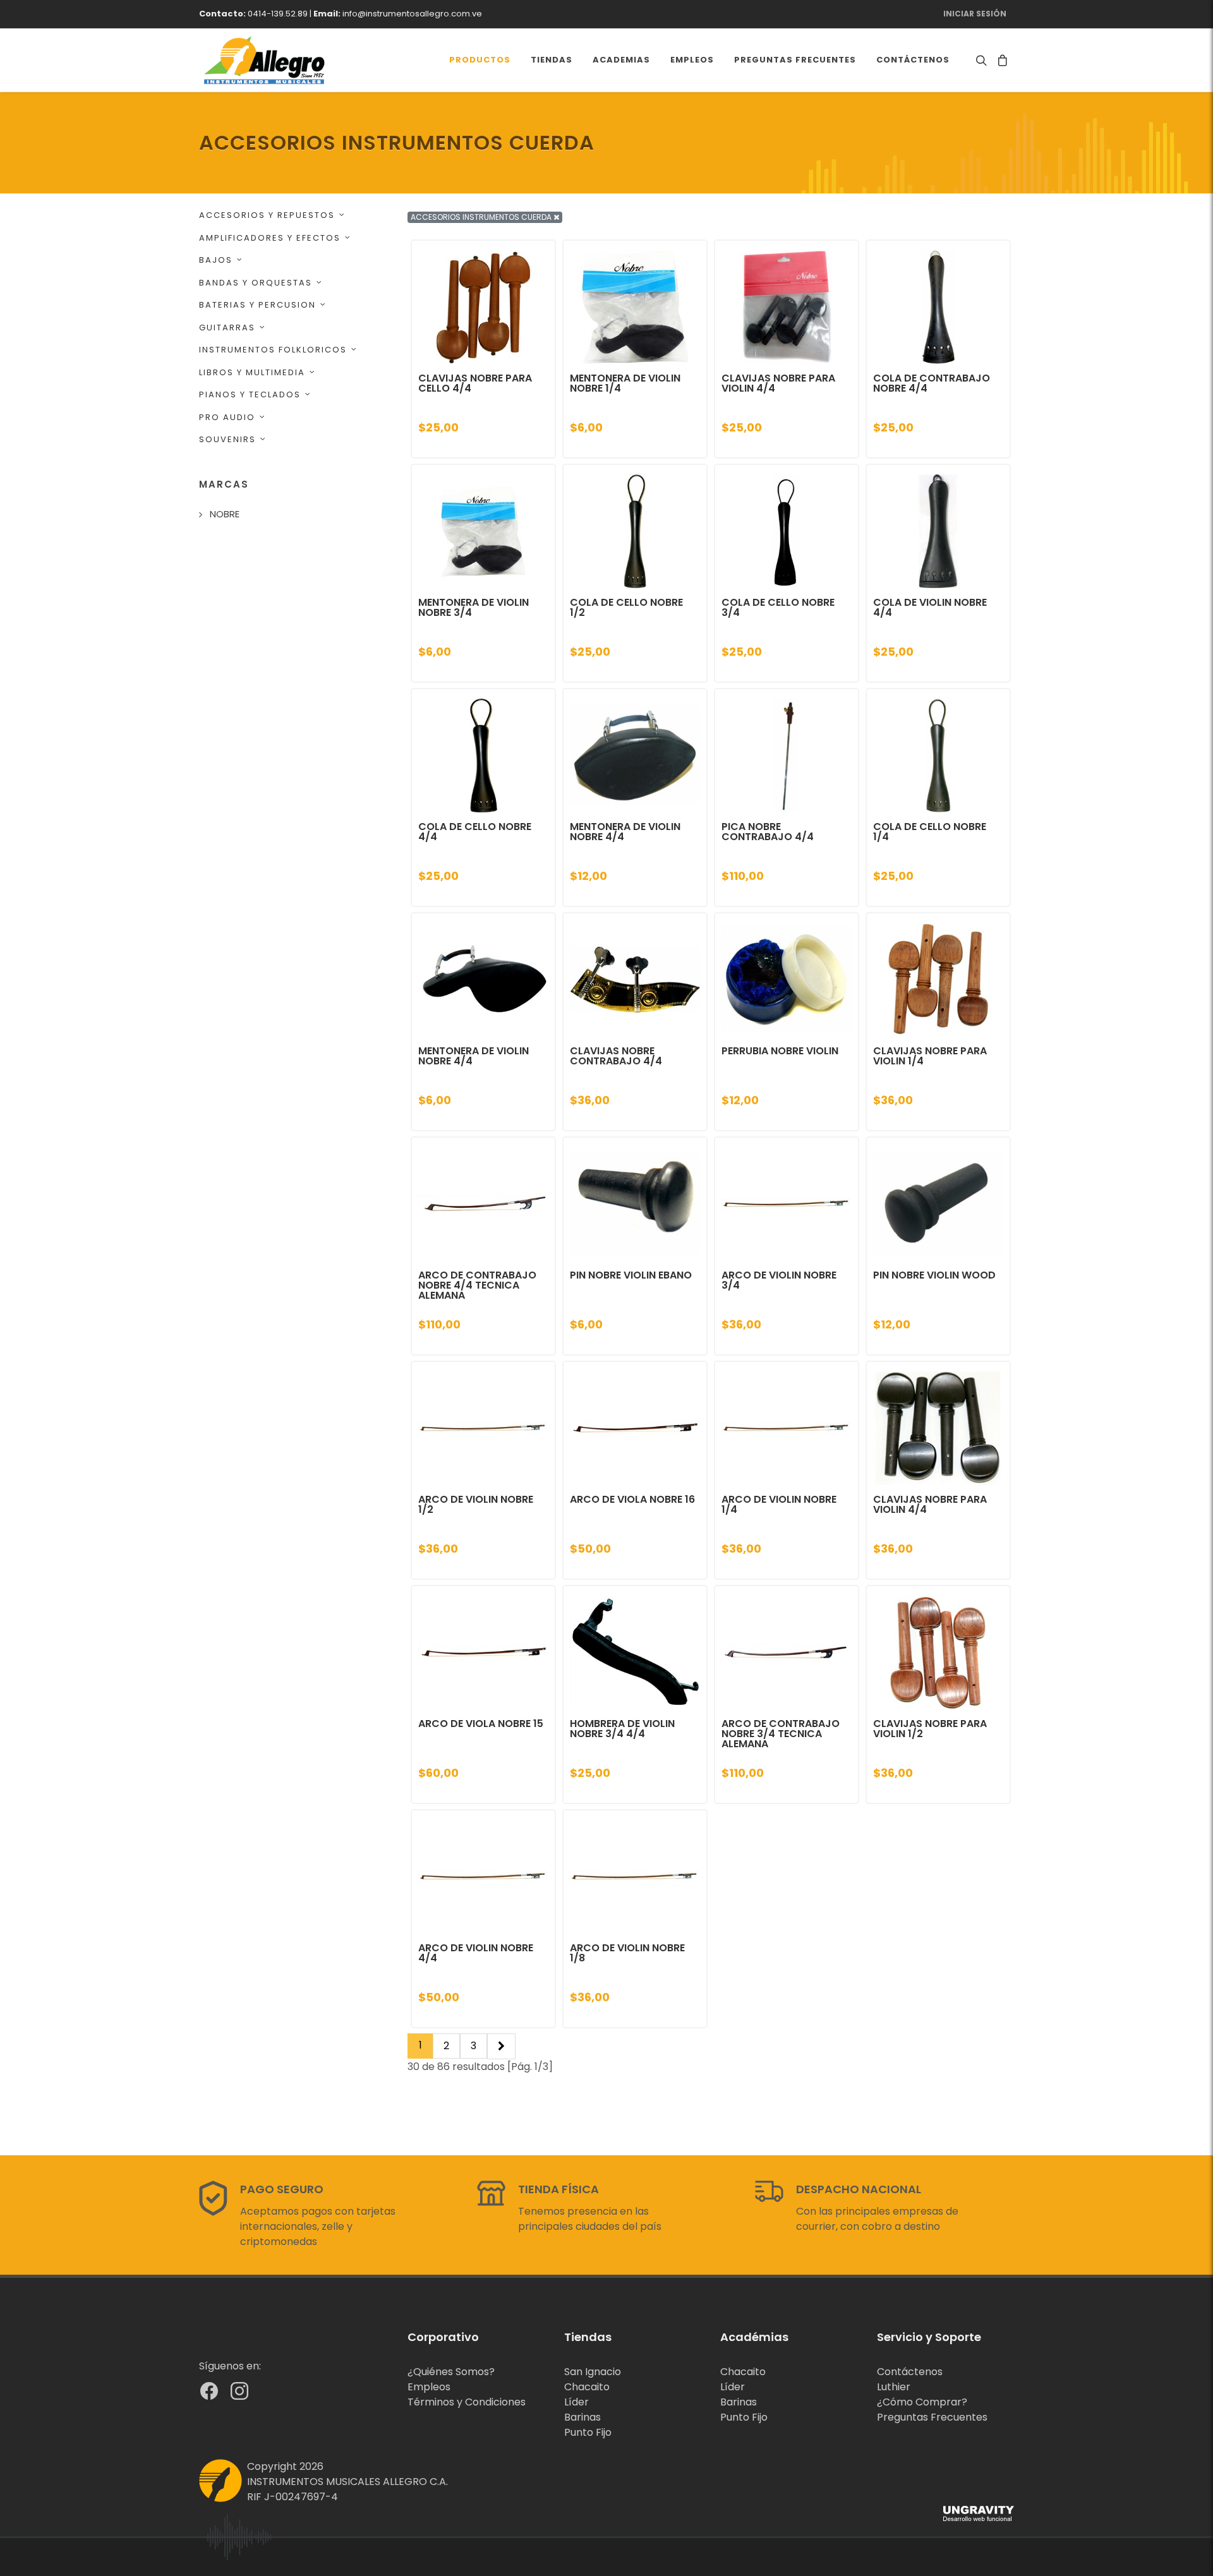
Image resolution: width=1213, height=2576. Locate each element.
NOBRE (225, 514)
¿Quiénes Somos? (451, 2372)
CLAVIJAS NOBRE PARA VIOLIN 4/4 (778, 383)
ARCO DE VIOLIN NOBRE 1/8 (627, 1953)
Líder (576, 2402)
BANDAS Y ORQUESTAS (256, 283)
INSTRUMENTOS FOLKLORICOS (273, 350)
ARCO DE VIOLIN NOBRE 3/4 (779, 1280)
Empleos (429, 2387)
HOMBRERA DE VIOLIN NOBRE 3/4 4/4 (622, 1729)
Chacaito (587, 2387)
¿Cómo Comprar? (922, 2402)
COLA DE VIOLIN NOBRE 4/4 (930, 607)
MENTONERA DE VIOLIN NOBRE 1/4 (625, 383)
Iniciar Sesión (975, 14)
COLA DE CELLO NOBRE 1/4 (930, 832)
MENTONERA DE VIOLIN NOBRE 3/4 (474, 607)
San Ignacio (593, 2372)
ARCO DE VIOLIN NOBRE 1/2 (476, 1504)
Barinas (582, 2417)
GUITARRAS (227, 328)
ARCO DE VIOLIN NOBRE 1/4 (779, 1504)
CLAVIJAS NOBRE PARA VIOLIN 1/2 (930, 1729)
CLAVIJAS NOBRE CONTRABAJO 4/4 (616, 1056)
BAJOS (216, 260)
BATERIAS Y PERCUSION (257, 305)
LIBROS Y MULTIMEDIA (252, 372)
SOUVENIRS (227, 439)
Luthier (894, 2387)
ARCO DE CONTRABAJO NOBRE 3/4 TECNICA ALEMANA (781, 1734)
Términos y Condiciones (467, 2402)
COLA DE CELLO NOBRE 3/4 (778, 607)
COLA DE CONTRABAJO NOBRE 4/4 (932, 383)
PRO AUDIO (227, 417)
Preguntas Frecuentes (932, 2417)
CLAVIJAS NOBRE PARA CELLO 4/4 (475, 383)
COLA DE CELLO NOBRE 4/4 (475, 832)
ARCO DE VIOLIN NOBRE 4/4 (476, 1953)
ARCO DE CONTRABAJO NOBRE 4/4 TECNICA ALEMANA (477, 1285)
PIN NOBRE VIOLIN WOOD (934, 1275)
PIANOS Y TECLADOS (250, 394)
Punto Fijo (588, 2432)
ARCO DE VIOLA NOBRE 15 (481, 1724)
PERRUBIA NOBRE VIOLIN (780, 1051)
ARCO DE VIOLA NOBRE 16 (632, 1499)
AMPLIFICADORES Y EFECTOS (270, 238)
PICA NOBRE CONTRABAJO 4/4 (768, 832)
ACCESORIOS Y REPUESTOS (267, 215)
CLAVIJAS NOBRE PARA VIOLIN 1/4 (930, 1056)
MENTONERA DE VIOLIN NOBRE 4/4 (625, 832)
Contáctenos (910, 2372)
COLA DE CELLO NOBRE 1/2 (626, 607)
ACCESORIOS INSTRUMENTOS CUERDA (482, 217)
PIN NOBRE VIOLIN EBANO (631, 1275)
